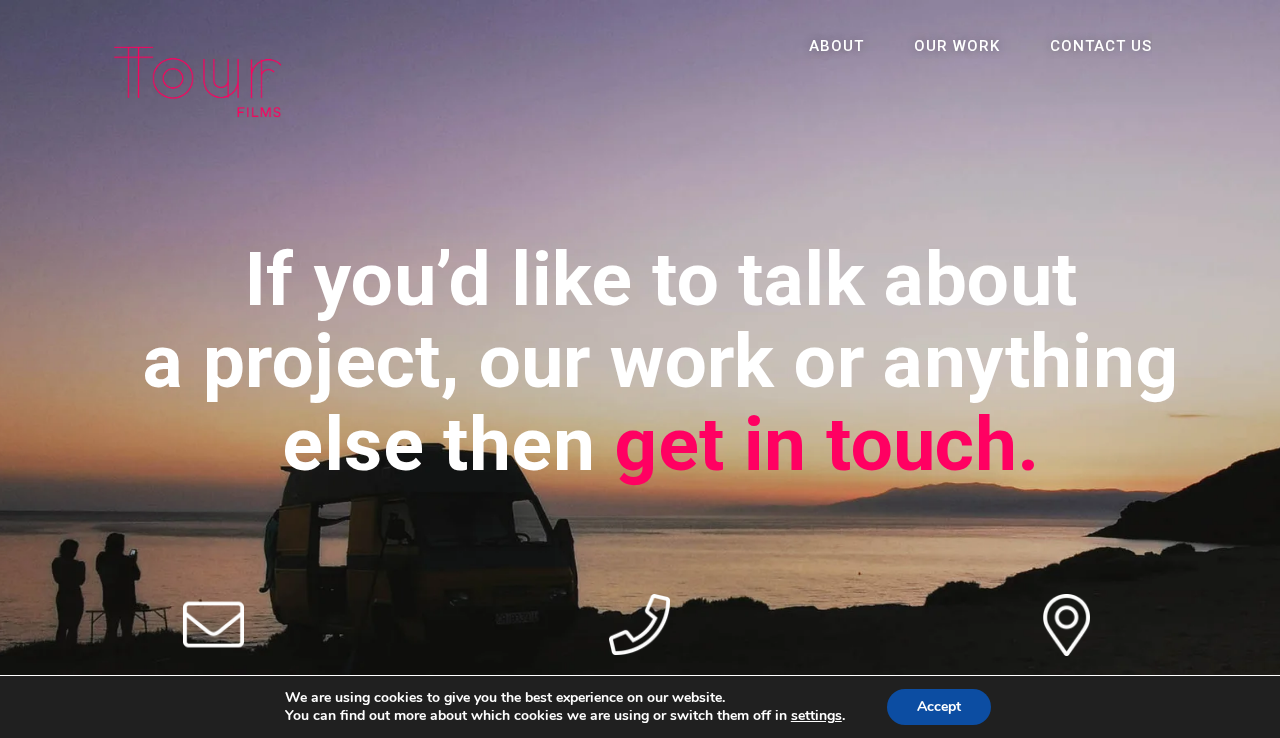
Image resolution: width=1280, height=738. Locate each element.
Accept (939, 706)
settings (816, 716)
